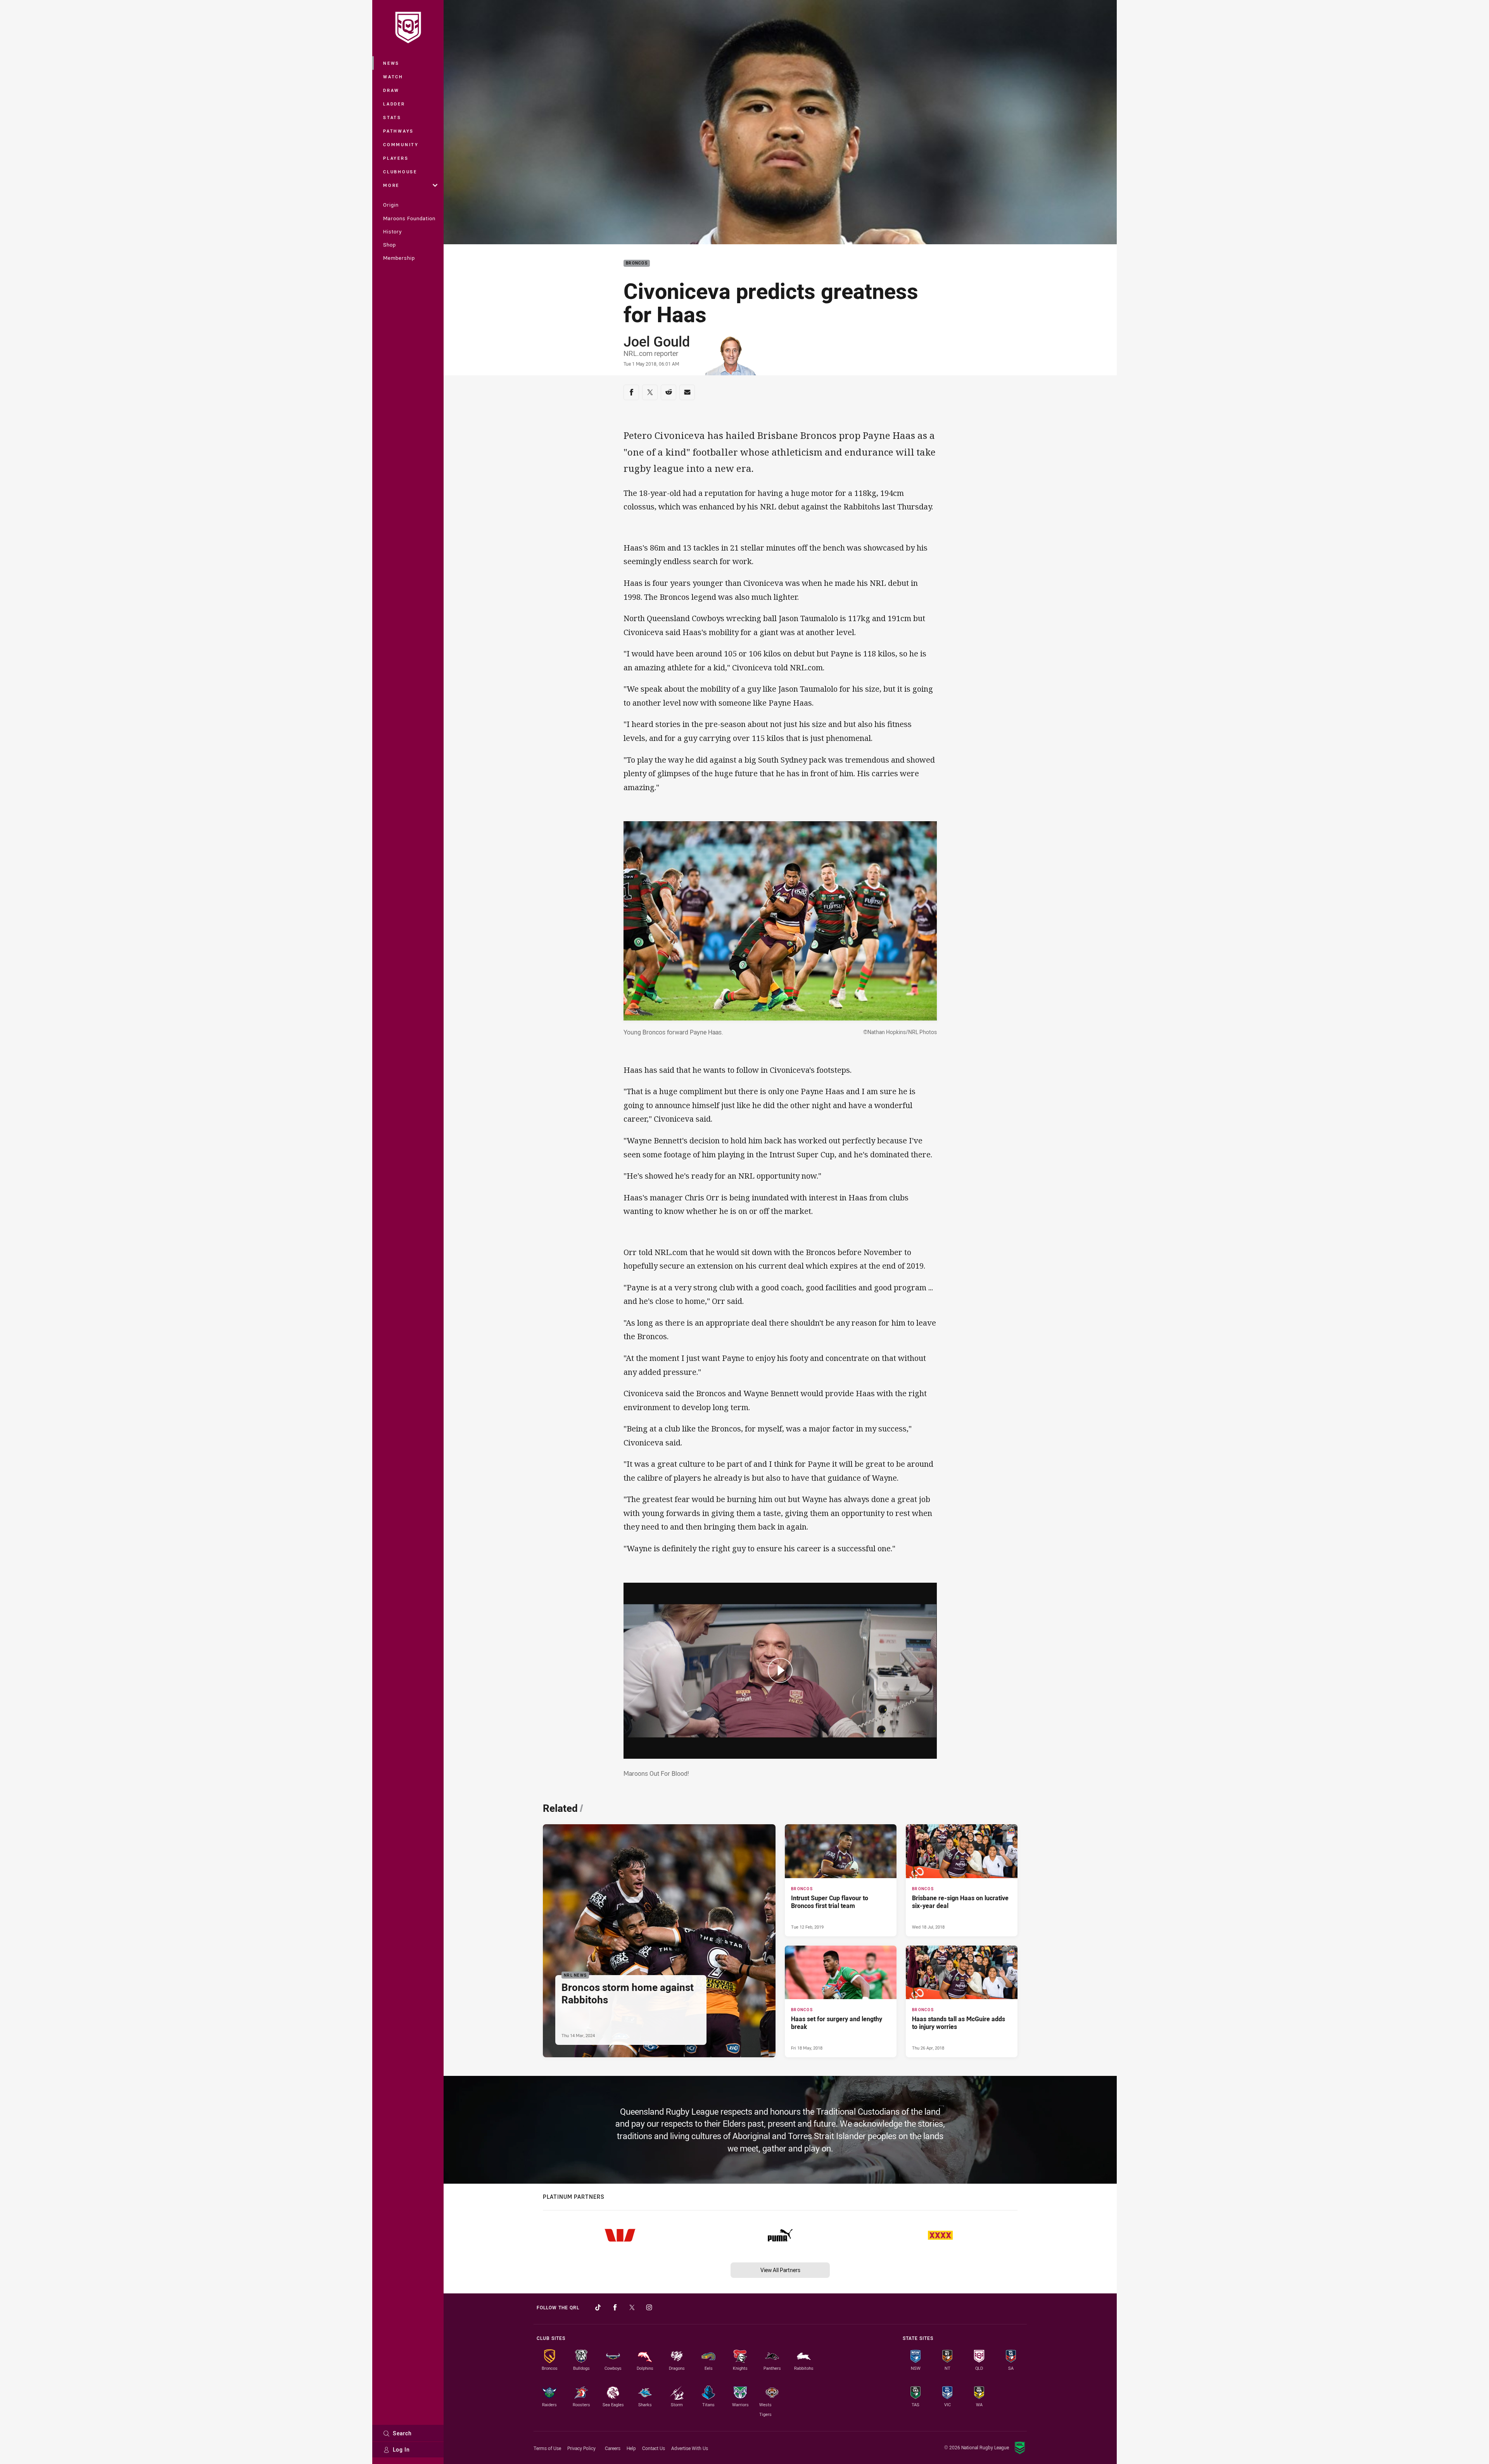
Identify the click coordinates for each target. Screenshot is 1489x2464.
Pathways (398, 131)
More (391, 185)
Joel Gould (657, 341)
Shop (390, 245)
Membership (399, 258)
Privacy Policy (581, 2448)
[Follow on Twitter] (632, 2307)
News (391, 63)
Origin (391, 205)
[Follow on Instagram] (649, 2307)
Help (631, 2448)
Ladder (394, 104)
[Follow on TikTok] (598, 2307)
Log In (401, 2449)
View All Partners (780, 2270)
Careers (613, 2448)
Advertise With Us (690, 2448)
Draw (391, 90)
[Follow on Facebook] (615, 2307)
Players (396, 158)
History (392, 231)
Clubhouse (400, 172)
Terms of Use (547, 2448)
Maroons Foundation (409, 218)
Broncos (637, 263)
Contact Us (654, 2448)
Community (401, 144)
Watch (393, 77)
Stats (392, 117)
